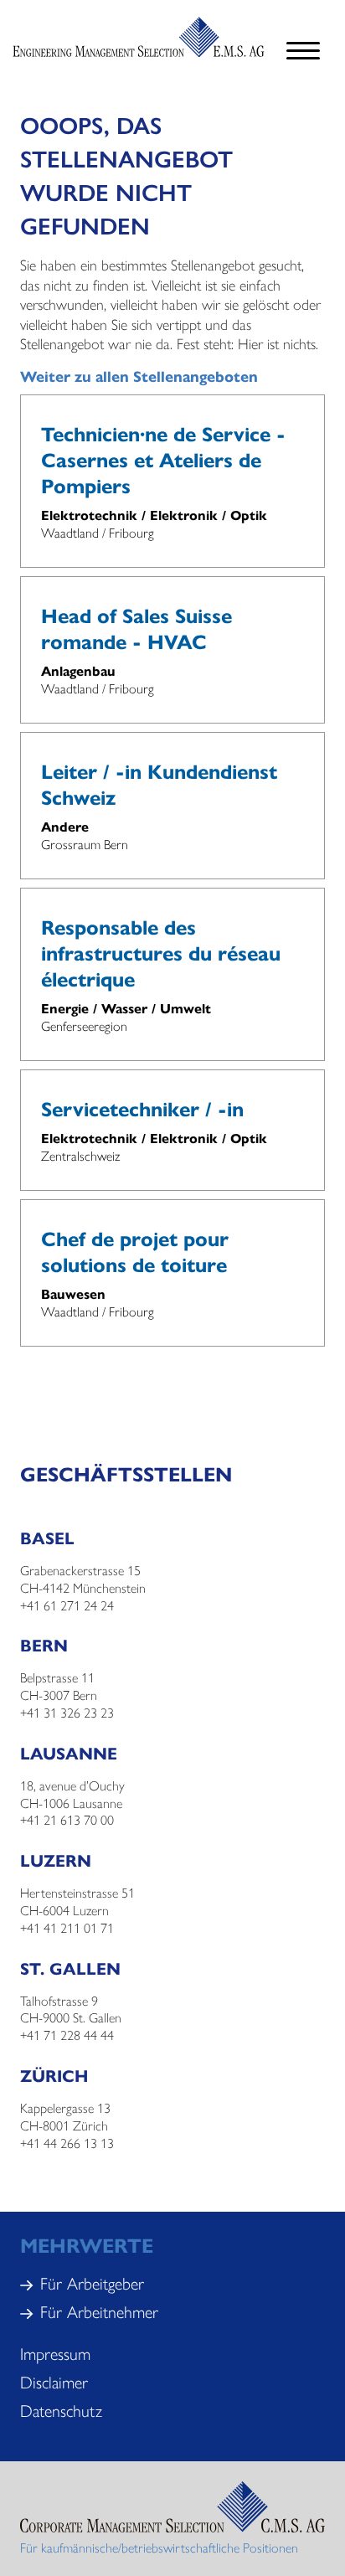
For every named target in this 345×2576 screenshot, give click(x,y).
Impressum (55, 2353)
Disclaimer (54, 2381)
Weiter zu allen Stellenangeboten (139, 376)
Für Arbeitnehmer (99, 2311)
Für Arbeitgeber (92, 2282)
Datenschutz (61, 2410)
